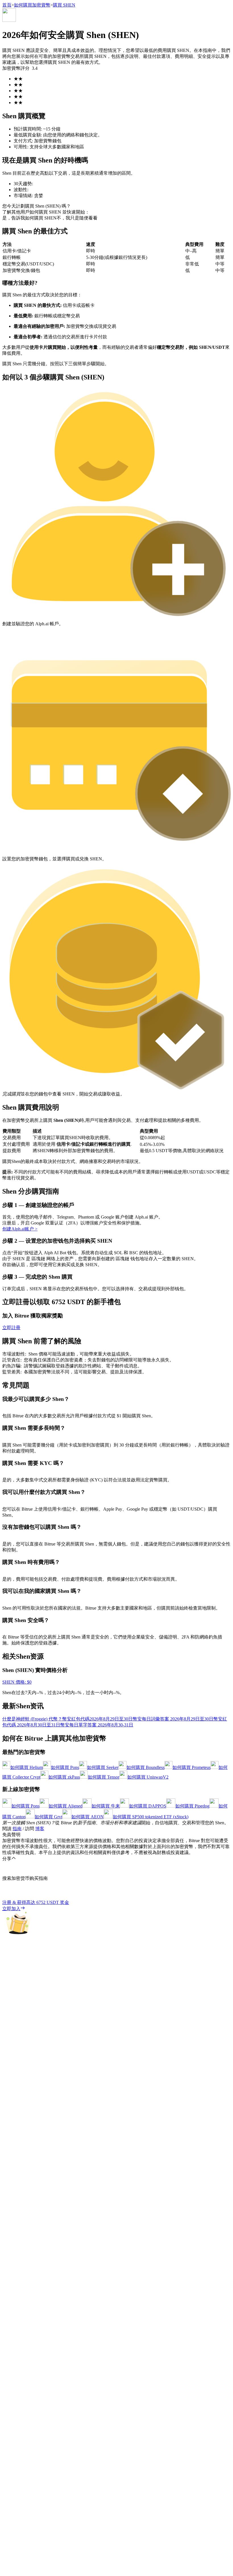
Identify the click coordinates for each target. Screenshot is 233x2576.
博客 (40, 1829)
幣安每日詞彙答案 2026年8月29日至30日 (173, 1719)
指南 (17, 1829)
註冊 (15, 1666)
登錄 (7, 1666)
